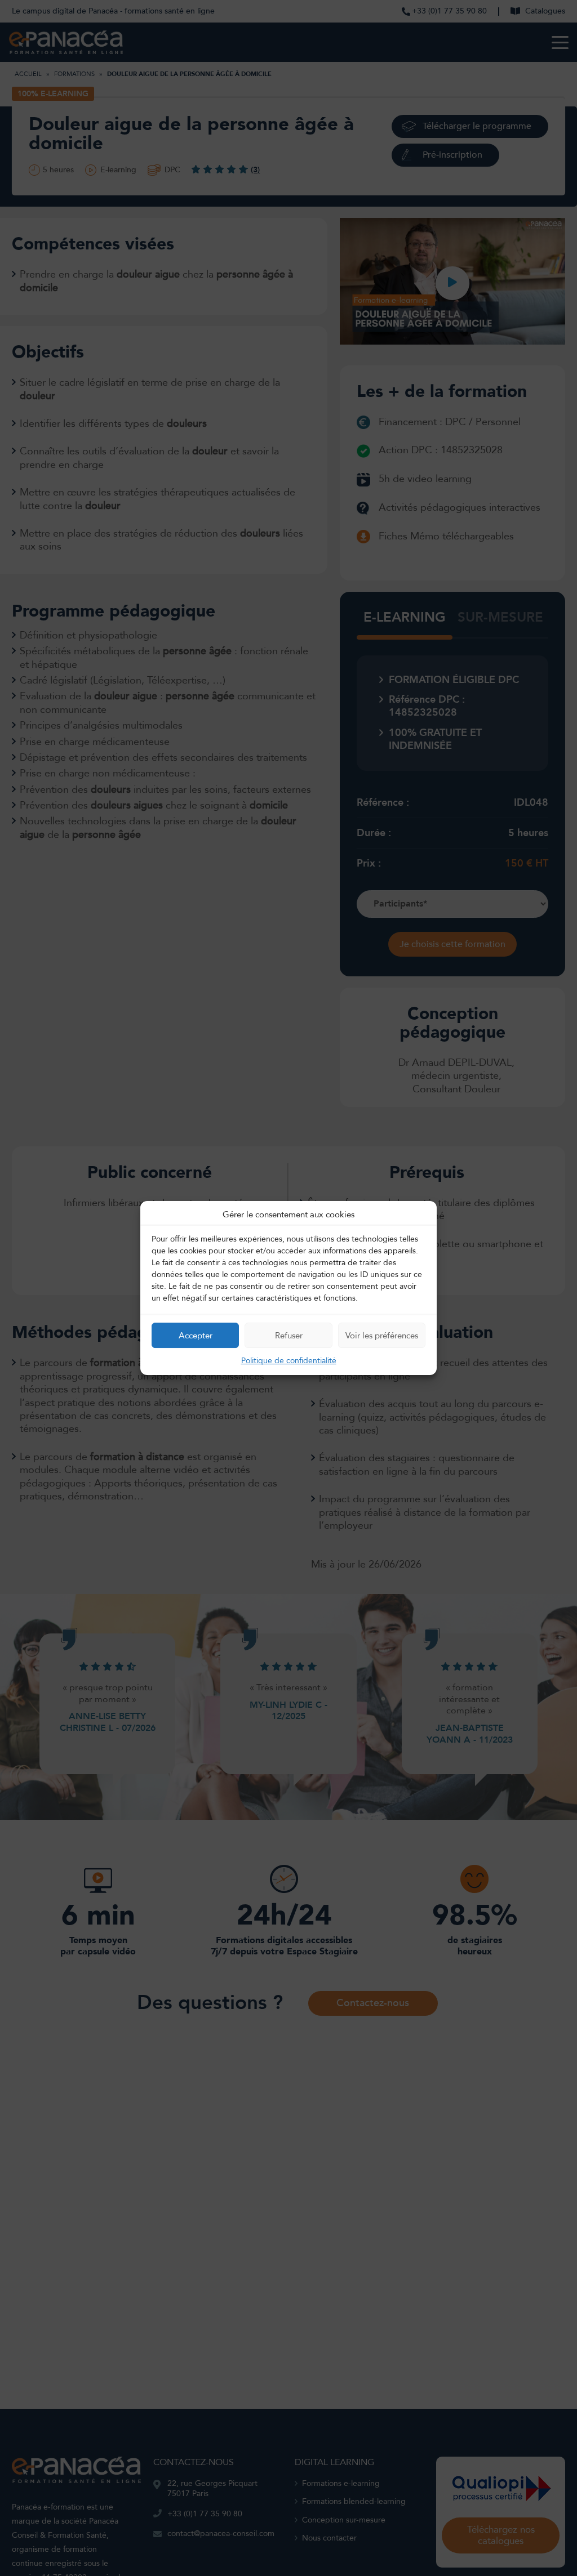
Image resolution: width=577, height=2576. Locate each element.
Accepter (196, 1336)
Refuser (289, 1336)
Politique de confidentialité (289, 1361)
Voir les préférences (382, 1336)
